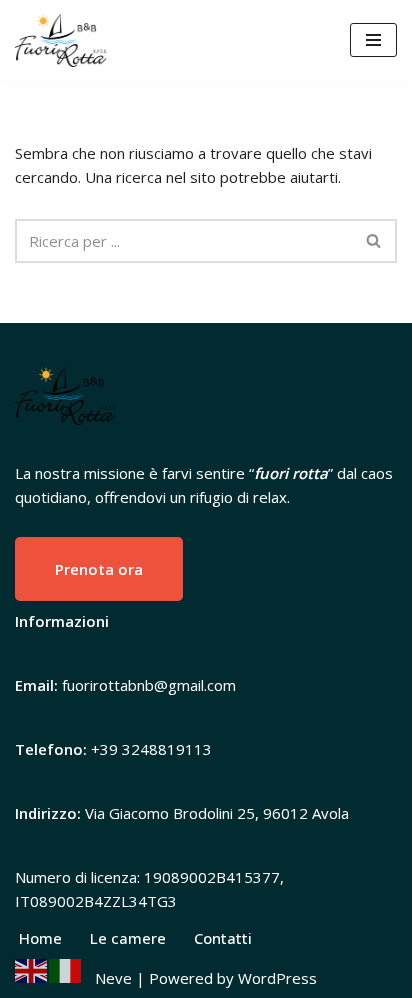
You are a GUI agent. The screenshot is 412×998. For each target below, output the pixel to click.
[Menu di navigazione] (373, 40)
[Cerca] (374, 241)
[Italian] (66, 969)
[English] (32, 969)
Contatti (223, 938)
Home (40, 938)
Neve (113, 978)
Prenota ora (99, 569)
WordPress (277, 978)
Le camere (128, 938)
